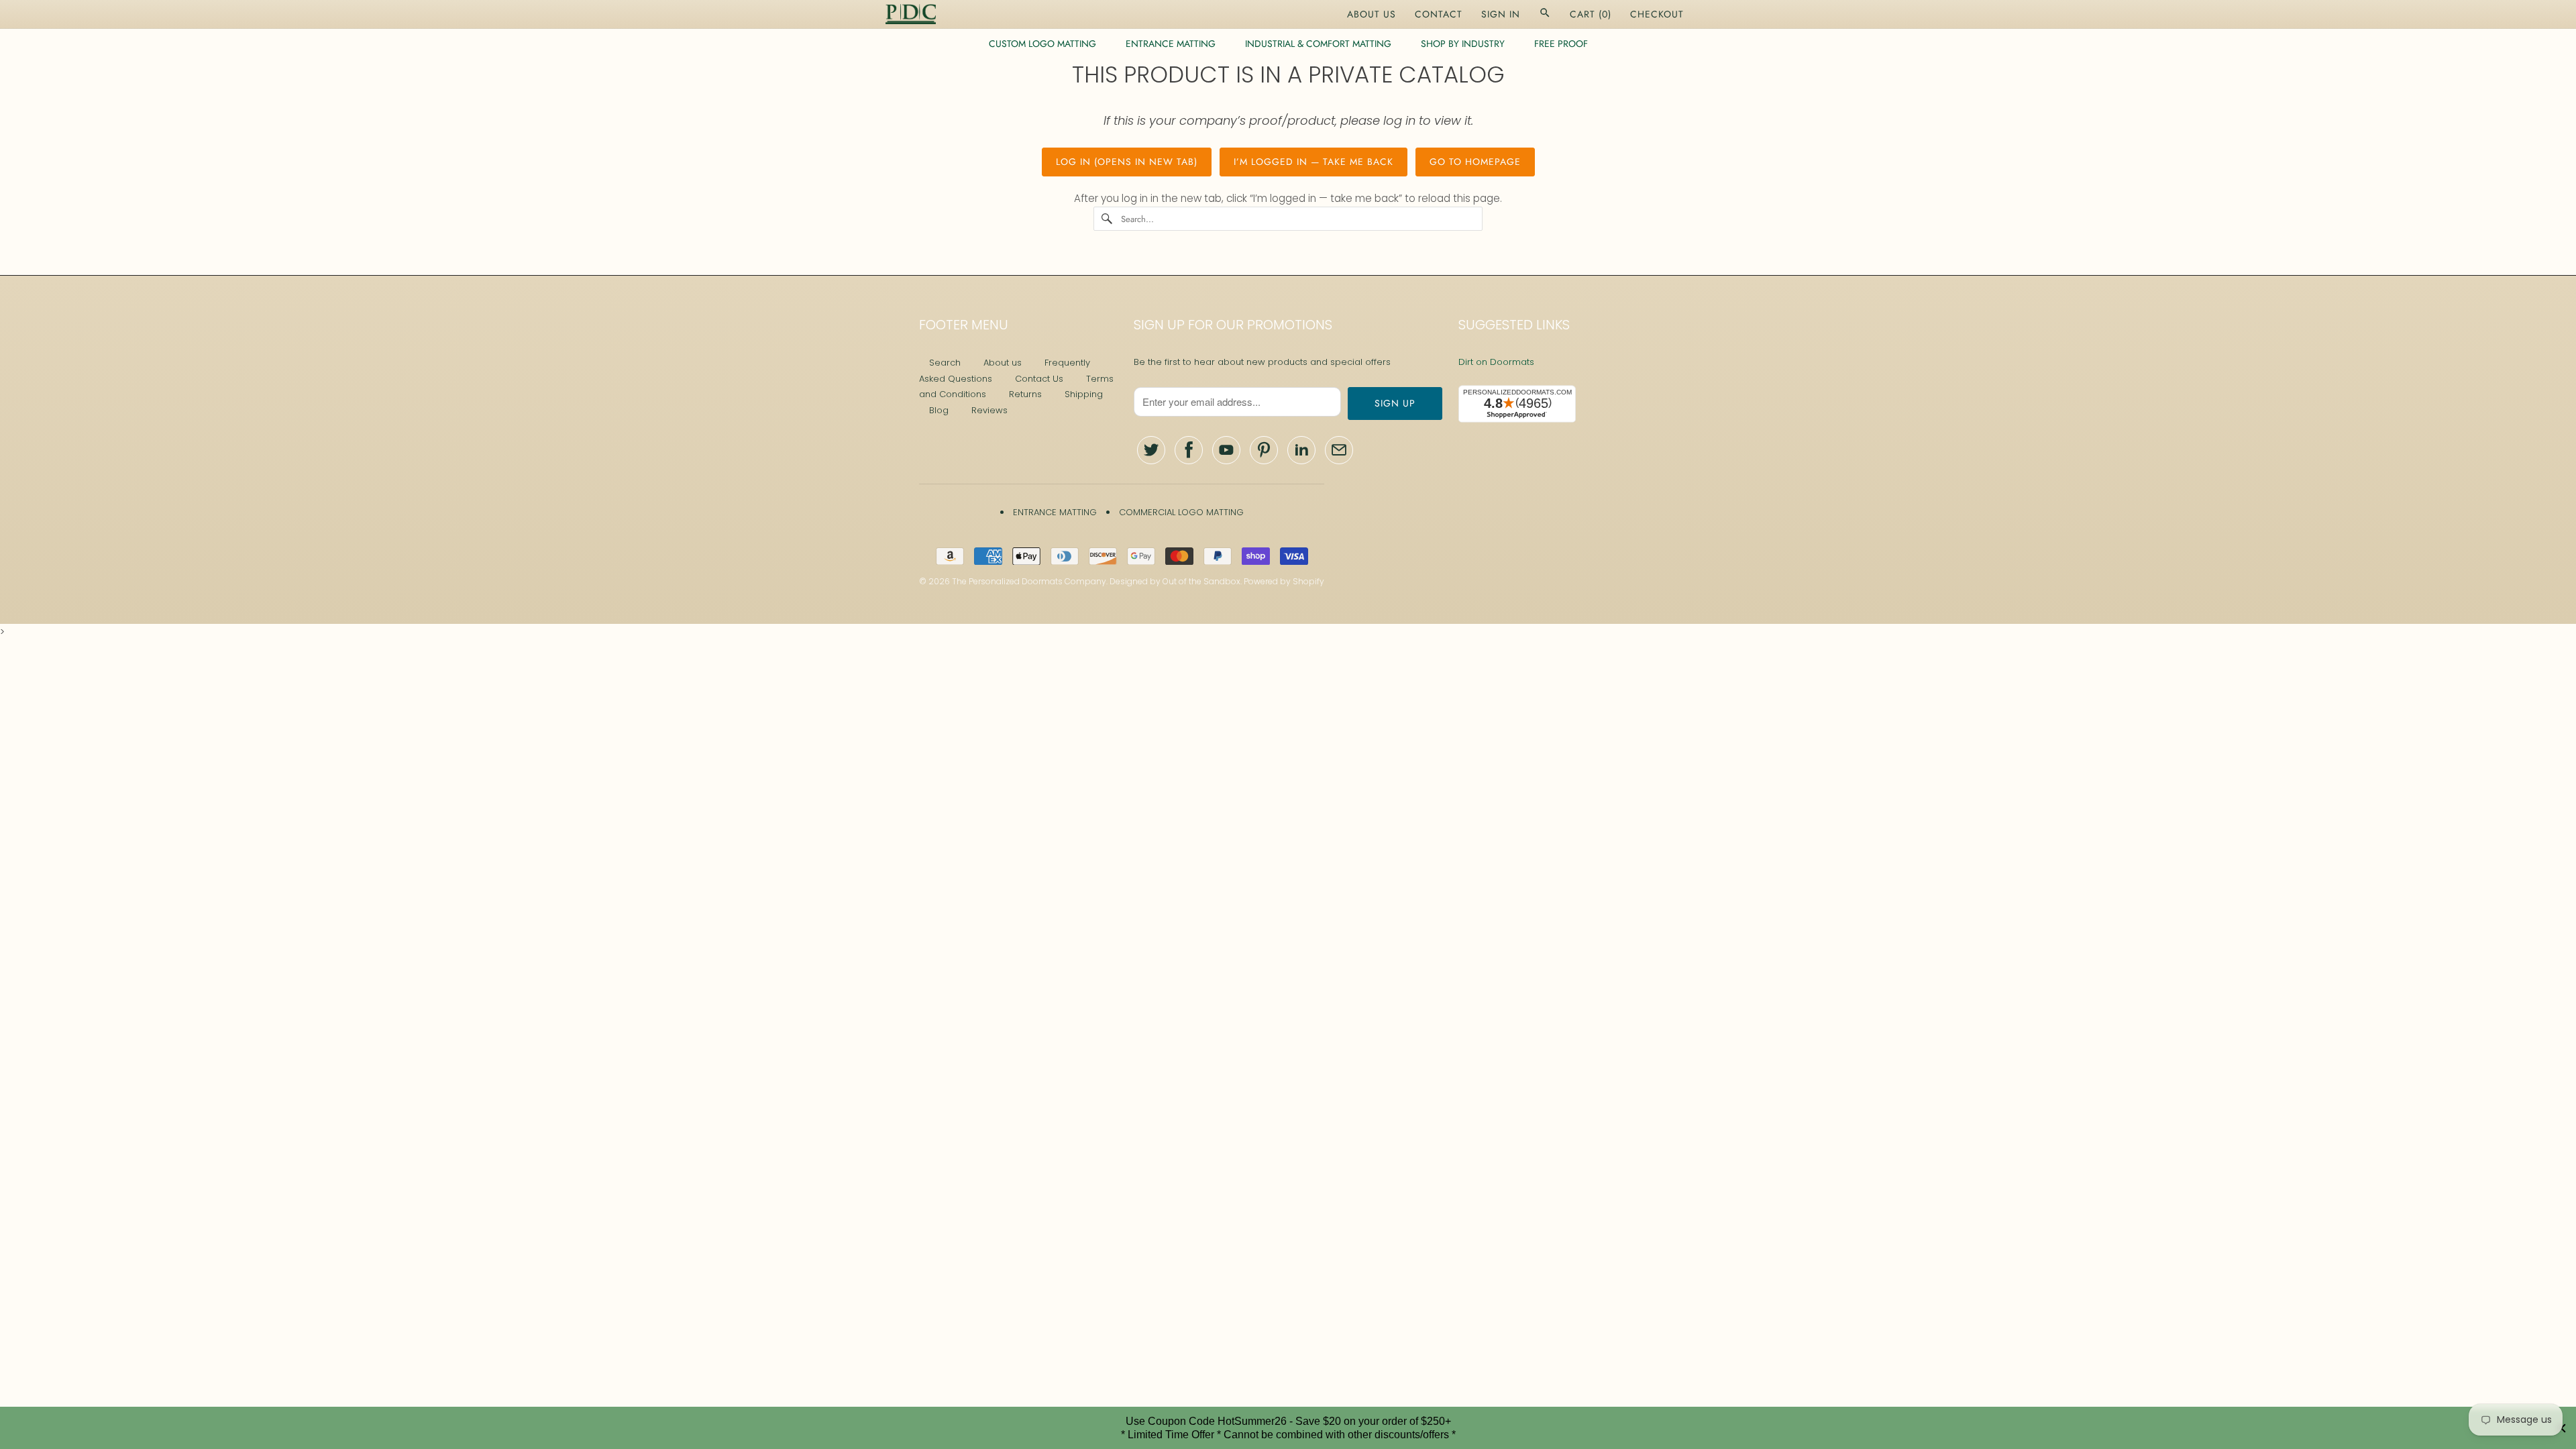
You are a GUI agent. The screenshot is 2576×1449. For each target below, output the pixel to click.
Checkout (1657, 14)
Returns (1025, 394)
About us (1003, 363)
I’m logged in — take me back (1313, 162)
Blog (939, 410)
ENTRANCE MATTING (1171, 44)
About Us (1372, 14)
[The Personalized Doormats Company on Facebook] (1189, 450)
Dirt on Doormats (1496, 362)
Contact (1439, 14)
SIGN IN (1501, 14)
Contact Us (1039, 379)
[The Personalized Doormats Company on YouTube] (1226, 450)
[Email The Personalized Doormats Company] (1339, 450)
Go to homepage (1475, 162)
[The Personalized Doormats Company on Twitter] (1151, 450)
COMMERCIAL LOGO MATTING (1181, 512)
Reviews (989, 410)
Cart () (1591, 14)
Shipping (1084, 394)
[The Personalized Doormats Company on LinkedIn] (1301, 450)
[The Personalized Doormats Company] (911, 14)
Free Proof (1561, 44)
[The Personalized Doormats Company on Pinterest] (1264, 450)
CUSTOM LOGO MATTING (1042, 44)
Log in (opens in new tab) (1127, 162)
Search (945, 363)
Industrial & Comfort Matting (1318, 44)
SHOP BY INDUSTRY (1463, 44)
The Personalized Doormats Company (1029, 581)
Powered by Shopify (1284, 581)
